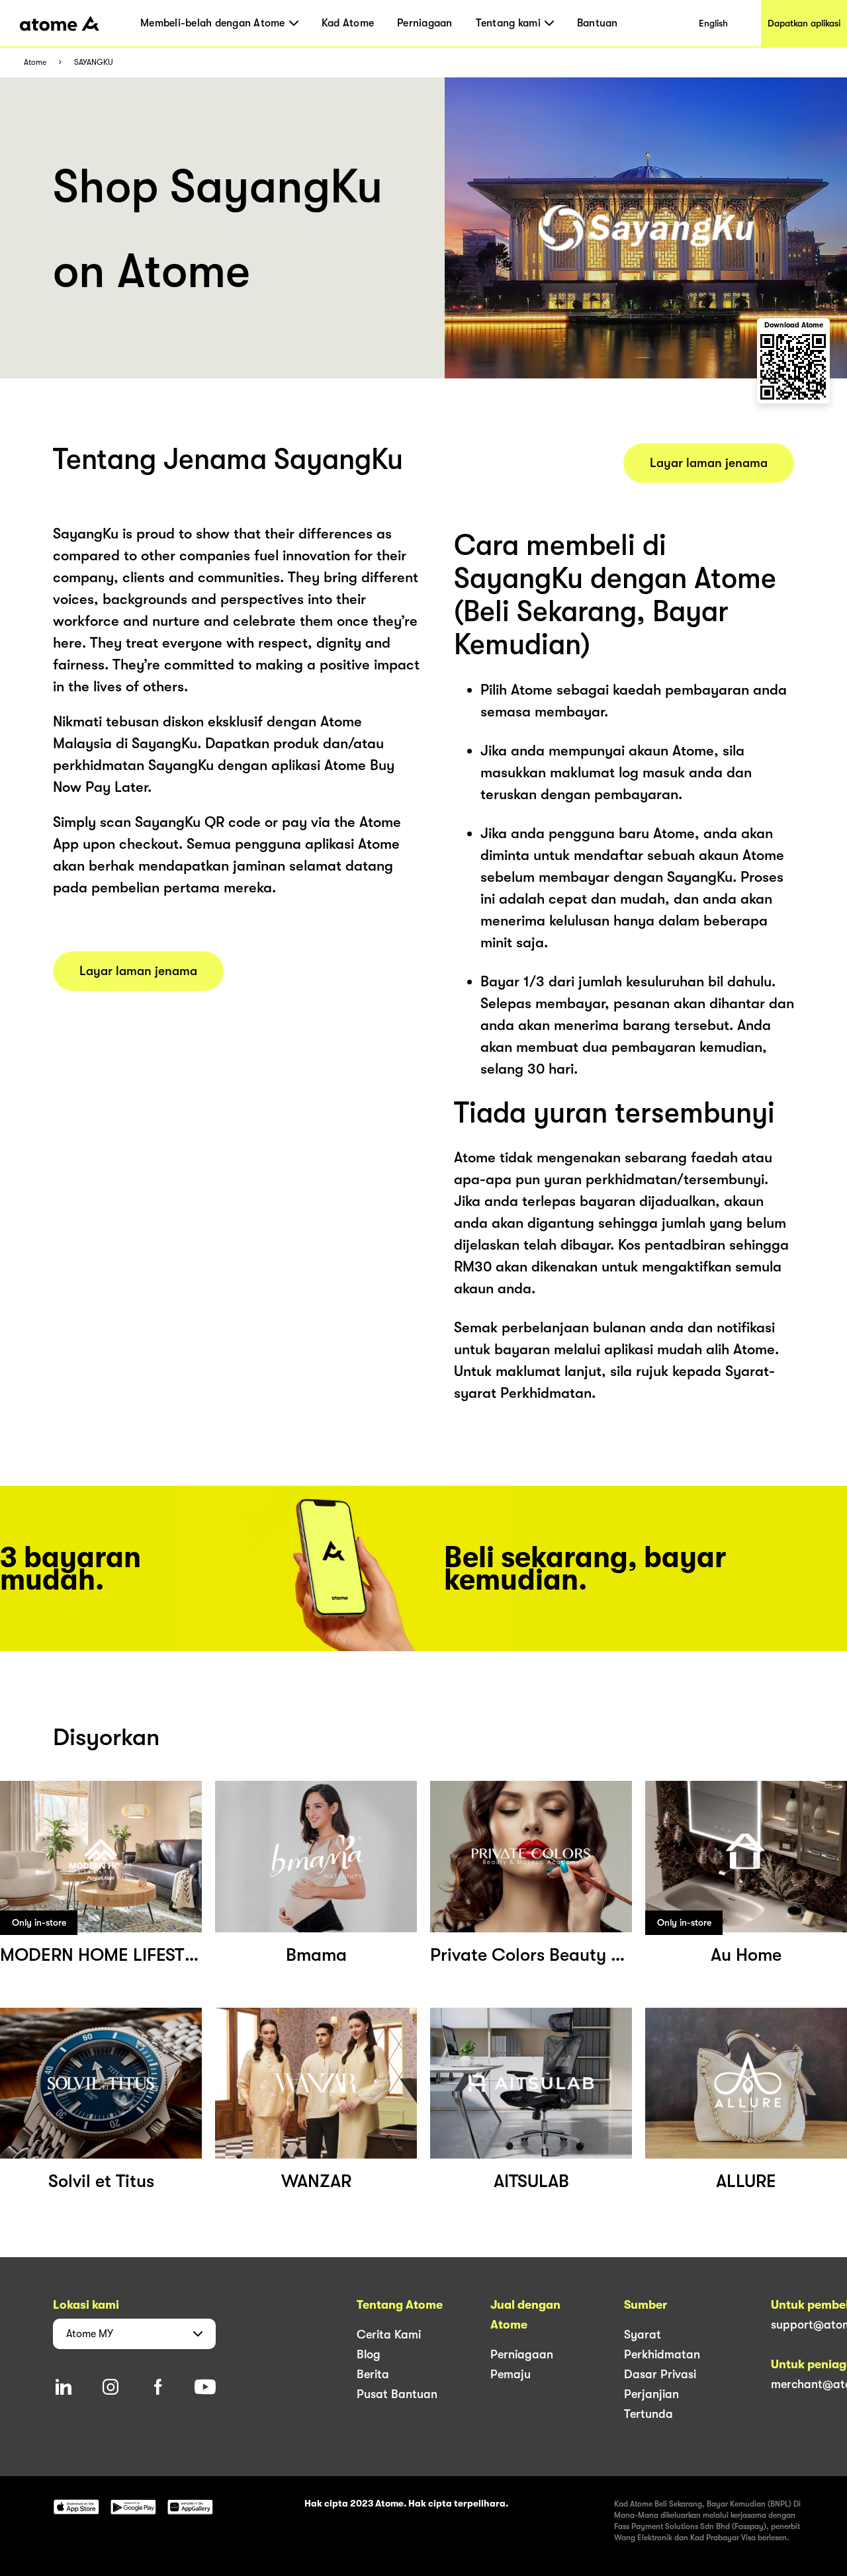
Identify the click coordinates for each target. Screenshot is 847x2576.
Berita (373, 2374)
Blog (369, 2354)
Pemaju (511, 2374)
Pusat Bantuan (397, 2394)
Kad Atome (348, 23)
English (713, 23)
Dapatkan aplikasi (804, 23)
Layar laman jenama (138, 971)
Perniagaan (425, 23)
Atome (35, 63)
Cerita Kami (389, 2335)
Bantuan (598, 23)
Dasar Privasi (660, 2374)
